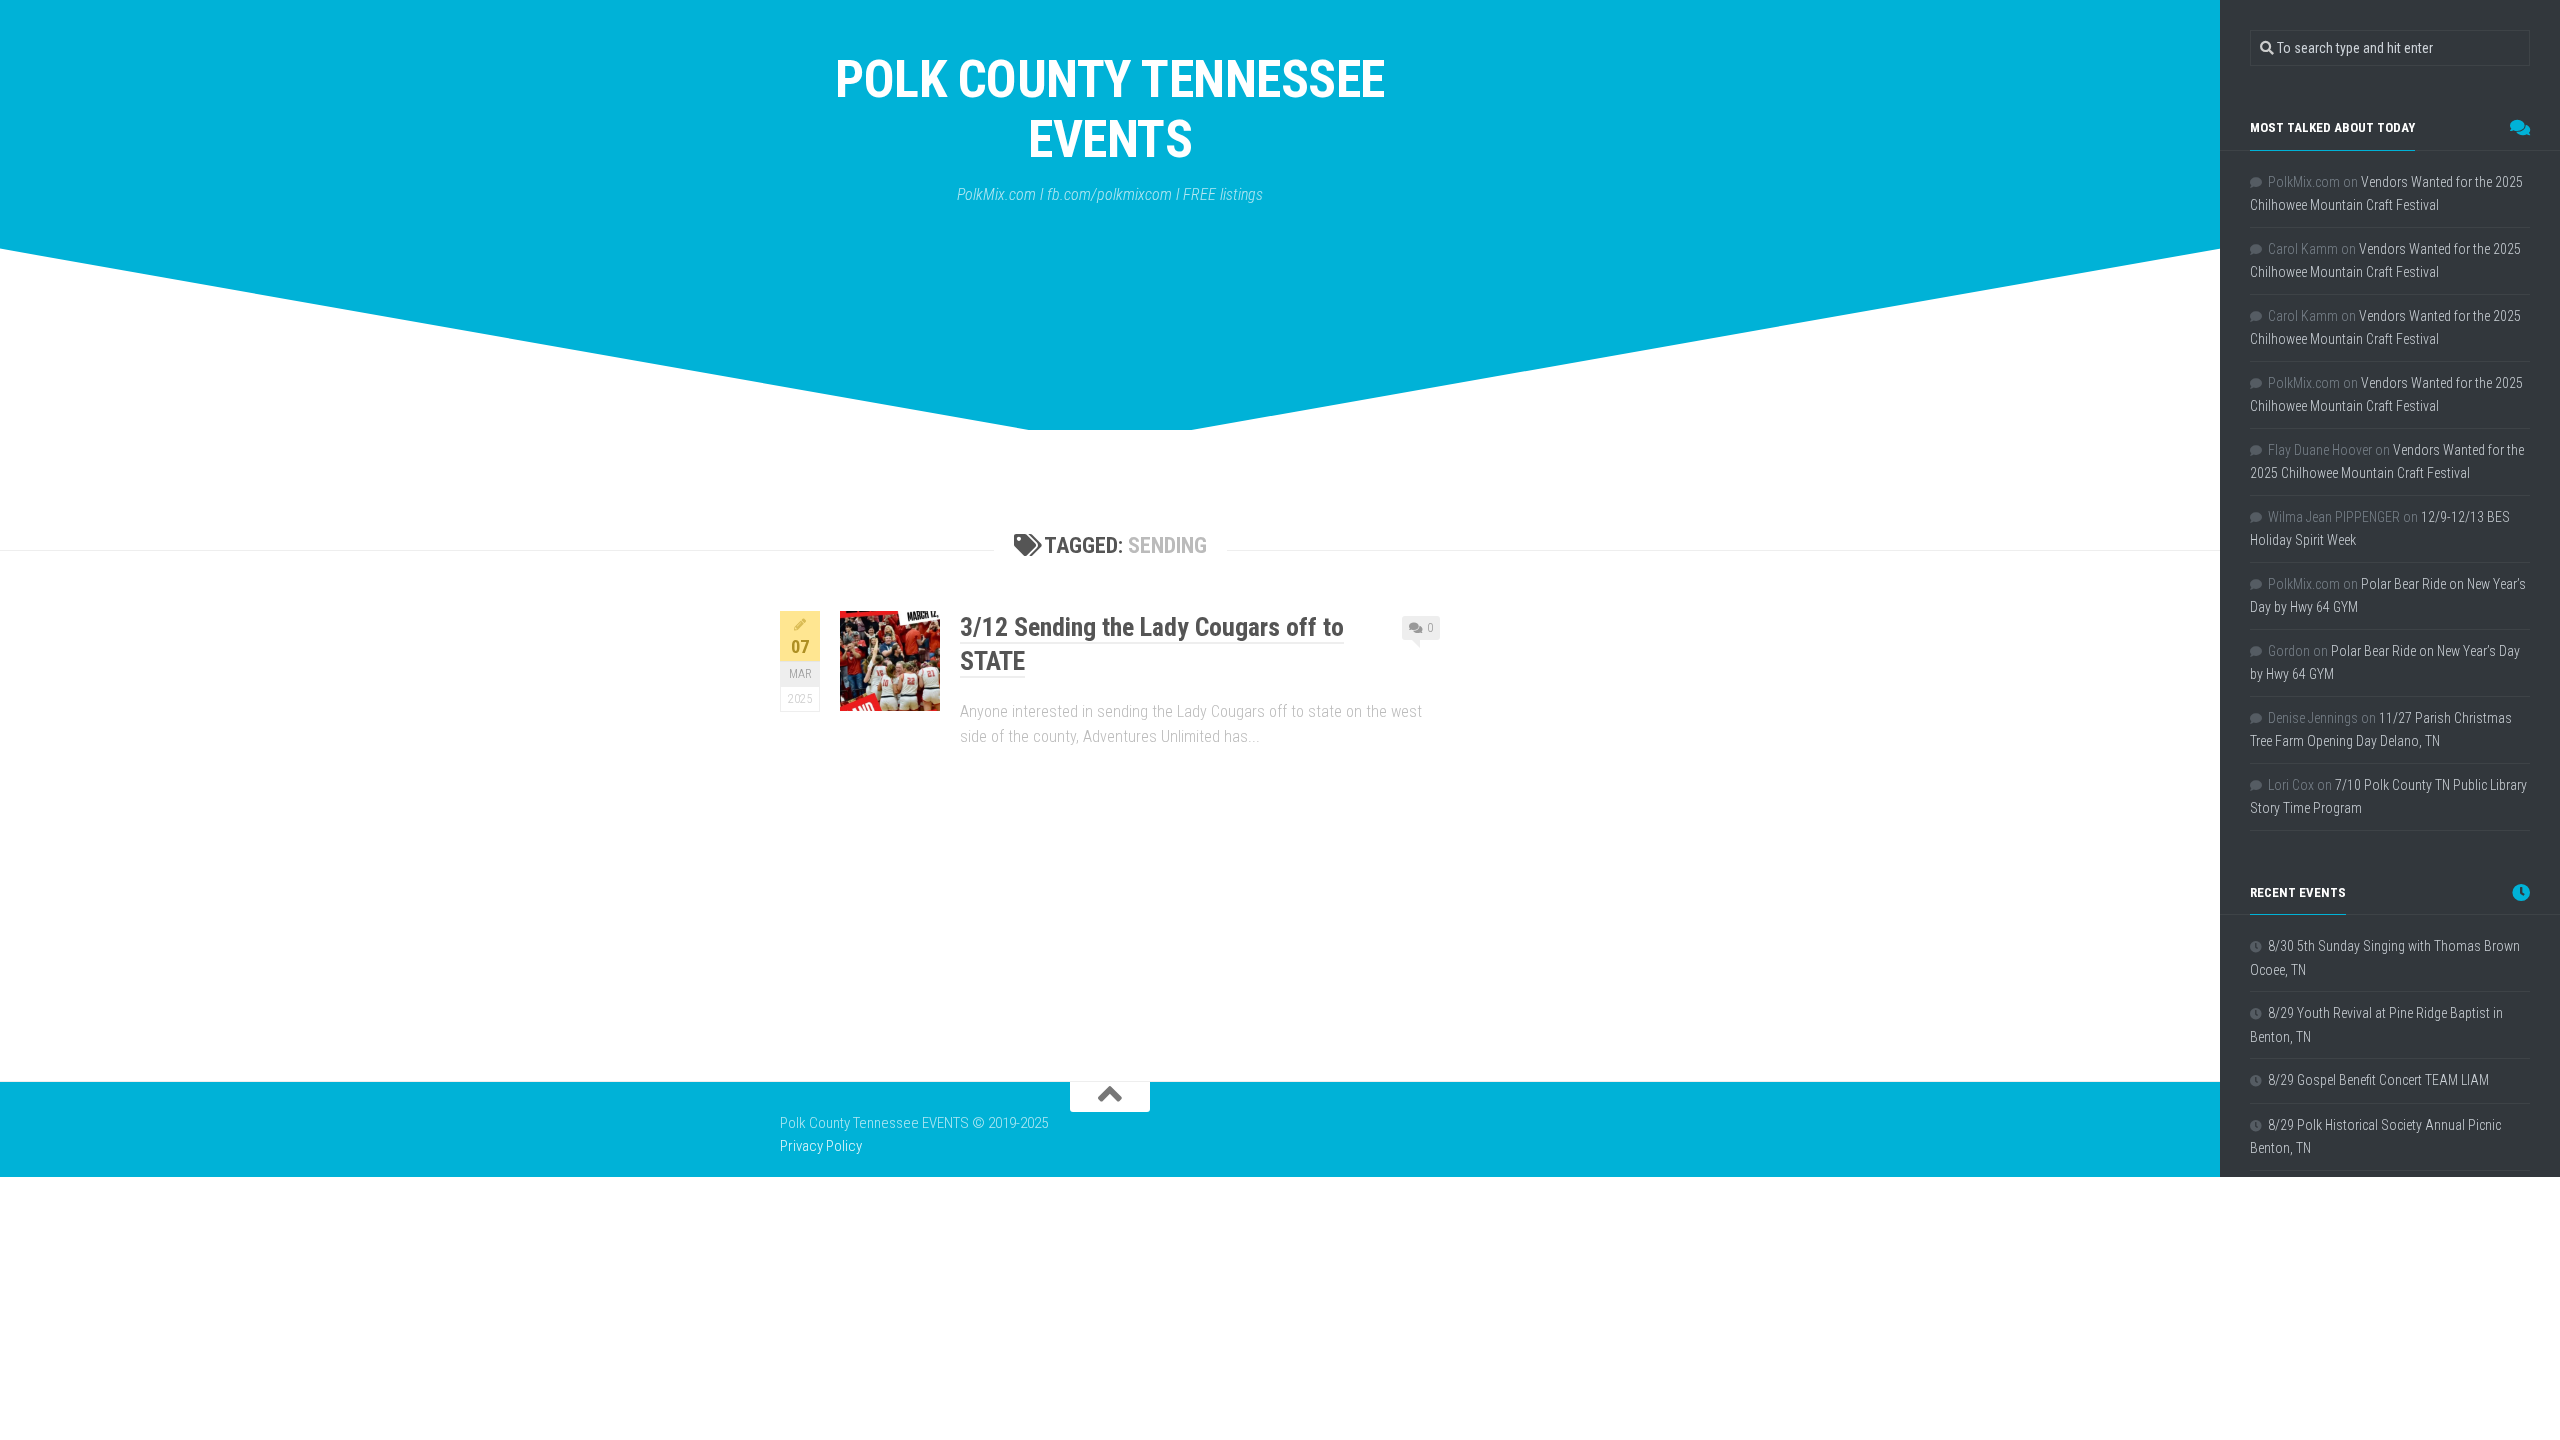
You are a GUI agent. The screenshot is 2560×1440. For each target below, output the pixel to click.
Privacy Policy (821, 1146)
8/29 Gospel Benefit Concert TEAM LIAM (2378, 1080)
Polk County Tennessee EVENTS (1110, 109)
